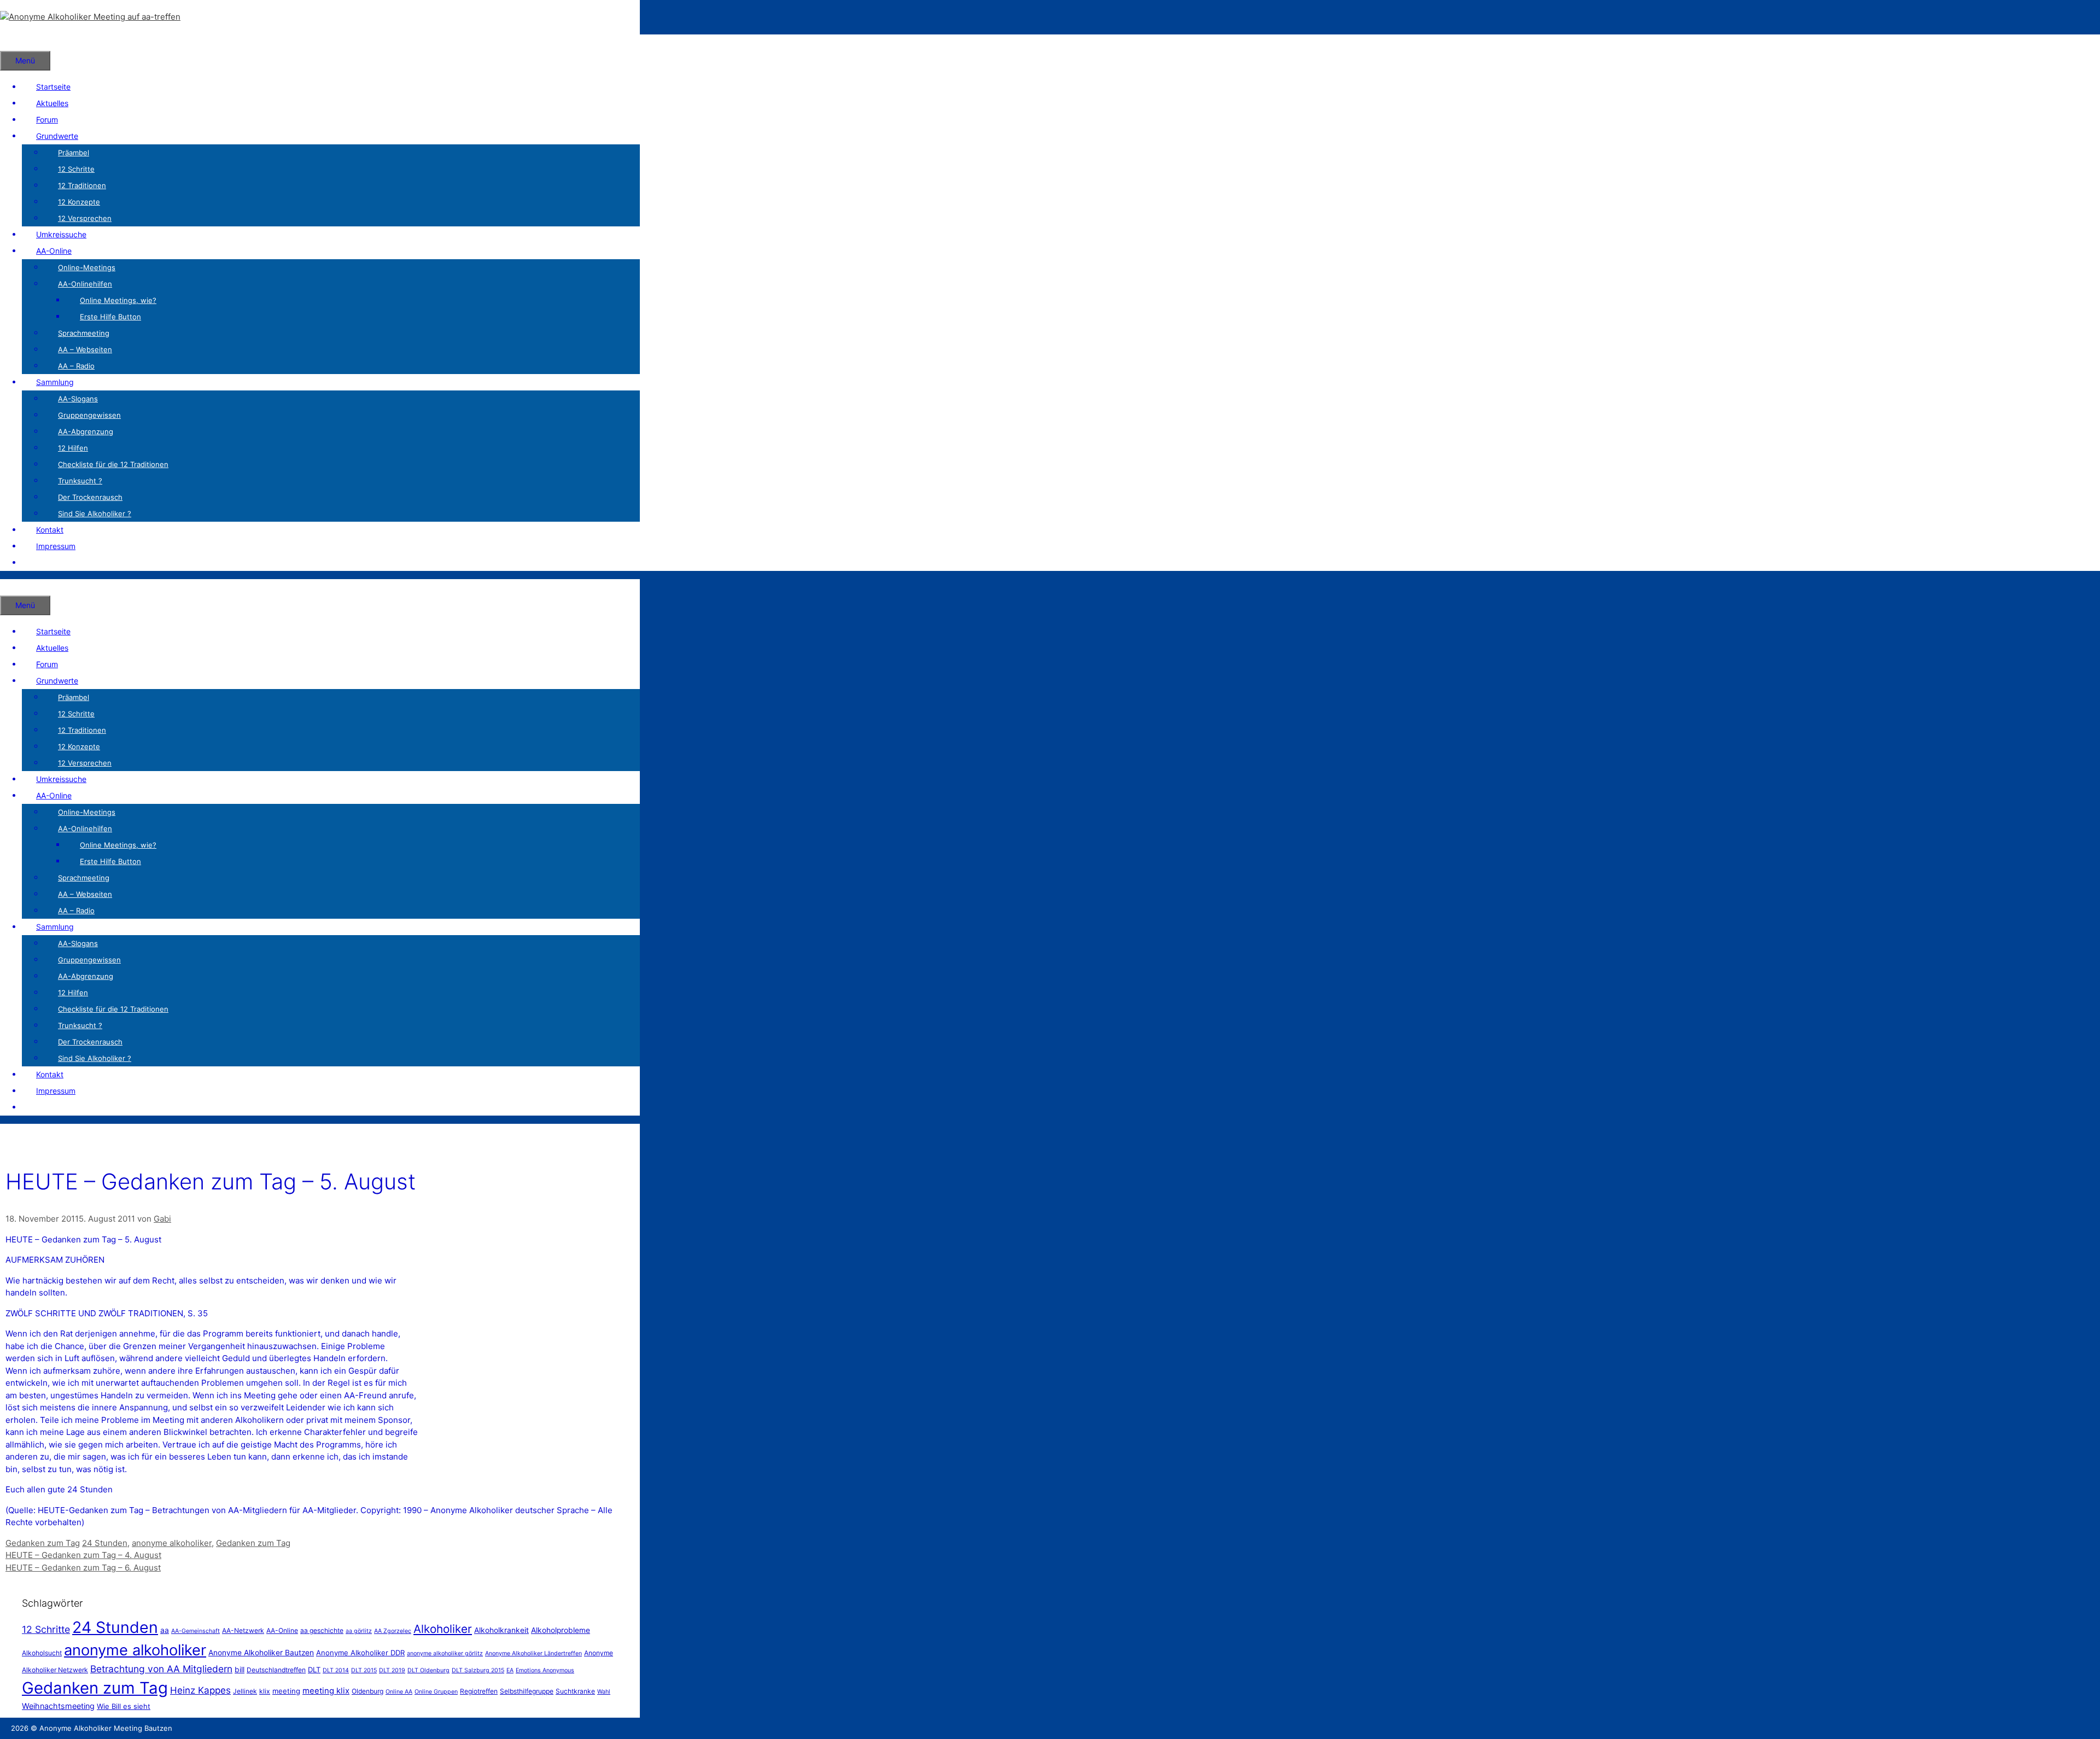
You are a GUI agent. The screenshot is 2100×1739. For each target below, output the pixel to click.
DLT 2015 (364, 1670)
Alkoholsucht (42, 1653)
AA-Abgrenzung (86, 431)
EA (510, 1670)
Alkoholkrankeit (501, 1630)
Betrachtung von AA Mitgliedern (161, 1669)
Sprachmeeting (84, 333)
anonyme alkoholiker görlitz (445, 1653)
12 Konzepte (79, 202)
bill (240, 1670)
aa (165, 1630)
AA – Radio (76, 366)
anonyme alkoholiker (172, 1543)
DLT (314, 1670)
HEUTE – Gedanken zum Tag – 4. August (83, 1555)
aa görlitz (359, 1631)
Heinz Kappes (200, 1690)
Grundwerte (57, 136)
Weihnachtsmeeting (58, 1706)
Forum (47, 119)
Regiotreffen (479, 1691)
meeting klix (326, 1691)
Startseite (53, 87)
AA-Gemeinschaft (196, 1631)
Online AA (399, 1692)
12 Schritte (76, 169)
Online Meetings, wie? (118, 300)
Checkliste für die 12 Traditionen (113, 464)
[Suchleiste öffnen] (14, 42)
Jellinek (245, 1691)
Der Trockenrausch (90, 497)
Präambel (74, 153)
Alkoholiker (443, 1629)
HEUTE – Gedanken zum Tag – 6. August (83, 1568)
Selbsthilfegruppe (527, 1691)
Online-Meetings (87, 267)
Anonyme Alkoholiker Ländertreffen (533, 1653)
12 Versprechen (85, 218)
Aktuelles (52, 103)
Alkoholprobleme (561, 1630)
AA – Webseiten (85, 349)
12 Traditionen (82, 185)
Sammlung (55, 382)
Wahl (604, 1692)
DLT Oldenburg (428, 1670)
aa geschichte (322, 1630)
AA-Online (54, 251)
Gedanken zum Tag (43, 1543)
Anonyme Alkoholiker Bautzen (261, 1653)
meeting (286, 1691)
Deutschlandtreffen (276, 1670)
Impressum (56, 546)
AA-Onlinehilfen (85, 284)
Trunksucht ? (80, 481)
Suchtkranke (575, 1691)
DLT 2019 (392, 1670)
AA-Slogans (78, 399)
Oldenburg (367, 1691)
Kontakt (50, 530)
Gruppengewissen (89, 415)
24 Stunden (105, 1543)
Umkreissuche (61, 234)
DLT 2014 (336, 1670)
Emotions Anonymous (545, 1670)
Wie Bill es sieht (124, 1706)
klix (265, 1691)
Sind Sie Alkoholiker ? (95, 513)
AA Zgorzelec (393, 1631)
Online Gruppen (436, 1692)
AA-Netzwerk (243, 1630)
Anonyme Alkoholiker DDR (360, 1653)
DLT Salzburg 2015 (478, 1670)
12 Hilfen (73, 448)
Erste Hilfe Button (110, 317)
